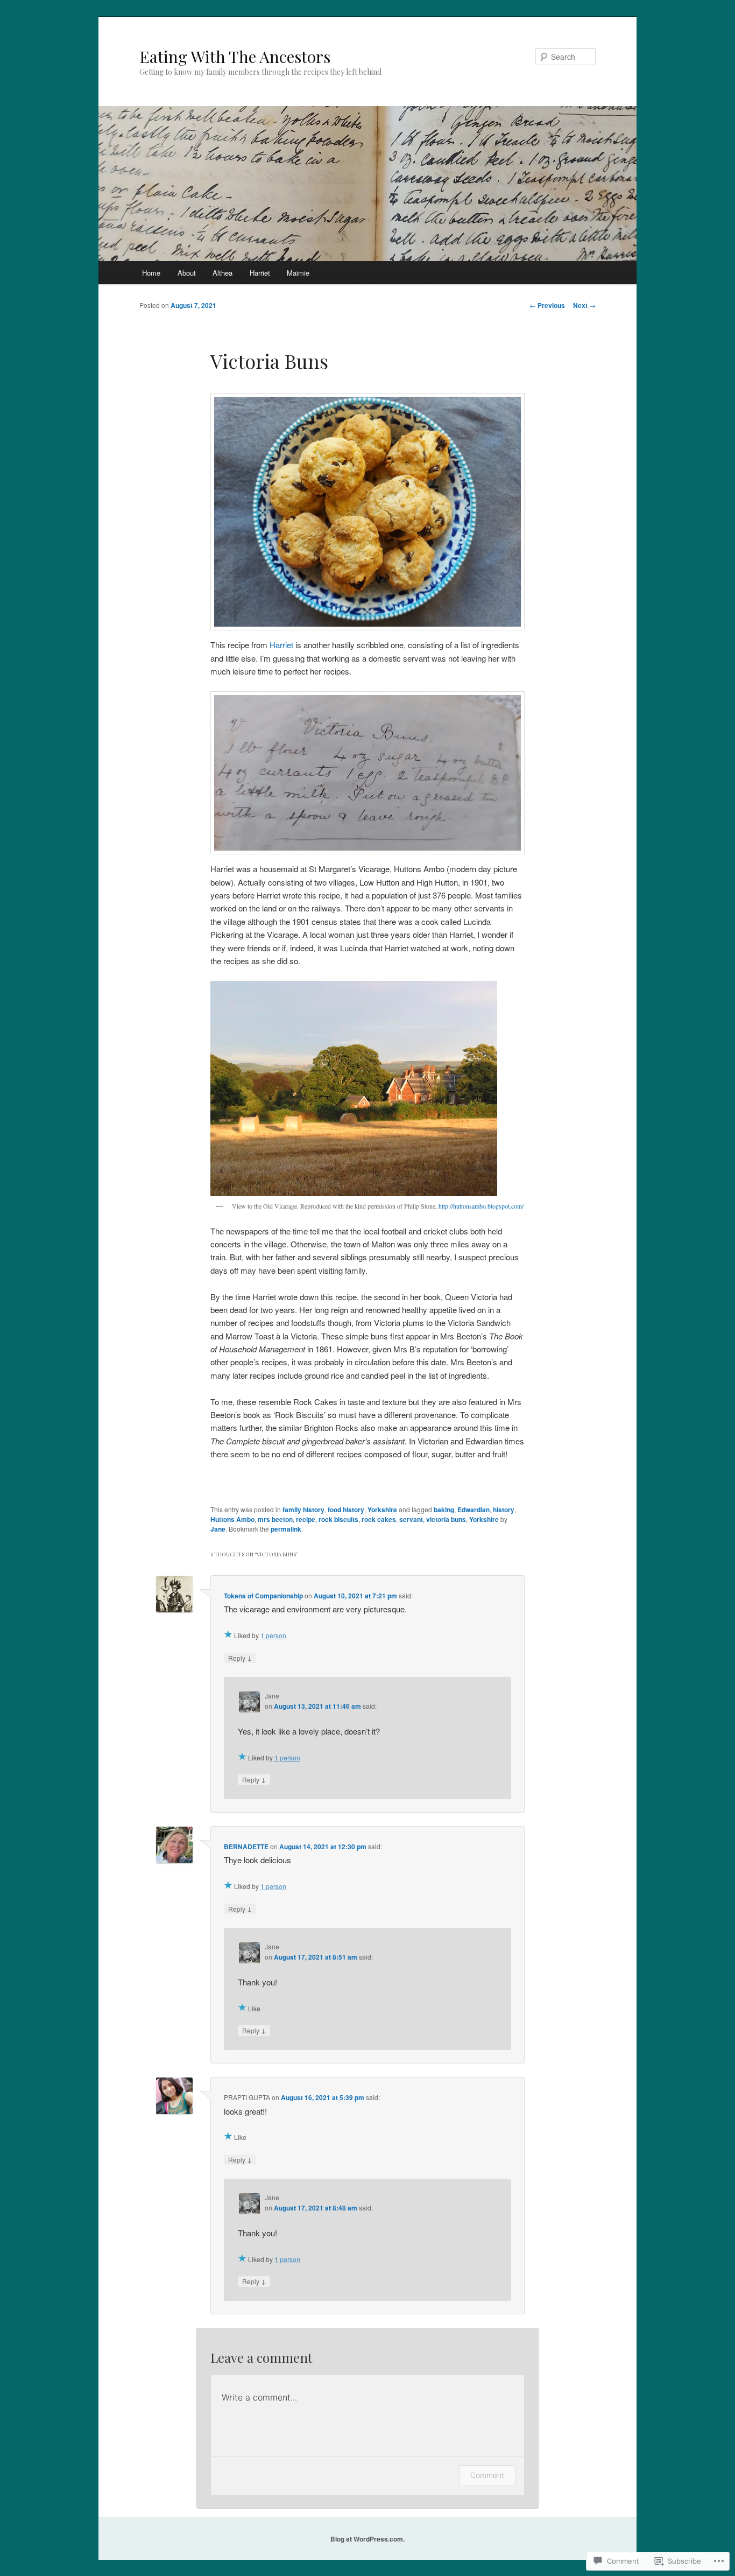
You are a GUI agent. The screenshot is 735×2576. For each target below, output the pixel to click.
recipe (306, 1519)
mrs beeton (275, 1519)
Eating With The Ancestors (235, 57)
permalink (286, 1529)
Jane (218, 1529)
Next (584, 305)
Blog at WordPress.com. (367, 2539)
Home (151, 273)
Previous (547, 305)
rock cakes (379, 1519)
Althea (222, 273)
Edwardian (473, 1510)
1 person (273, 1635)
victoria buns (446, 1519)
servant (411, 1519)
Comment (487, 2475)
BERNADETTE (246, 1847)
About (187, 273)
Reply (240, 1658)
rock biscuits (338, 1519)
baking (444, 1510)
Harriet (260, 273)
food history (346, 1510)
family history (303, 1510)
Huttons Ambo (232, 1519)
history (504, 1510)
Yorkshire (382, 1510)
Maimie (298, 273)
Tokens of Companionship (263, 1596)
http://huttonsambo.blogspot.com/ (481, 1206)
